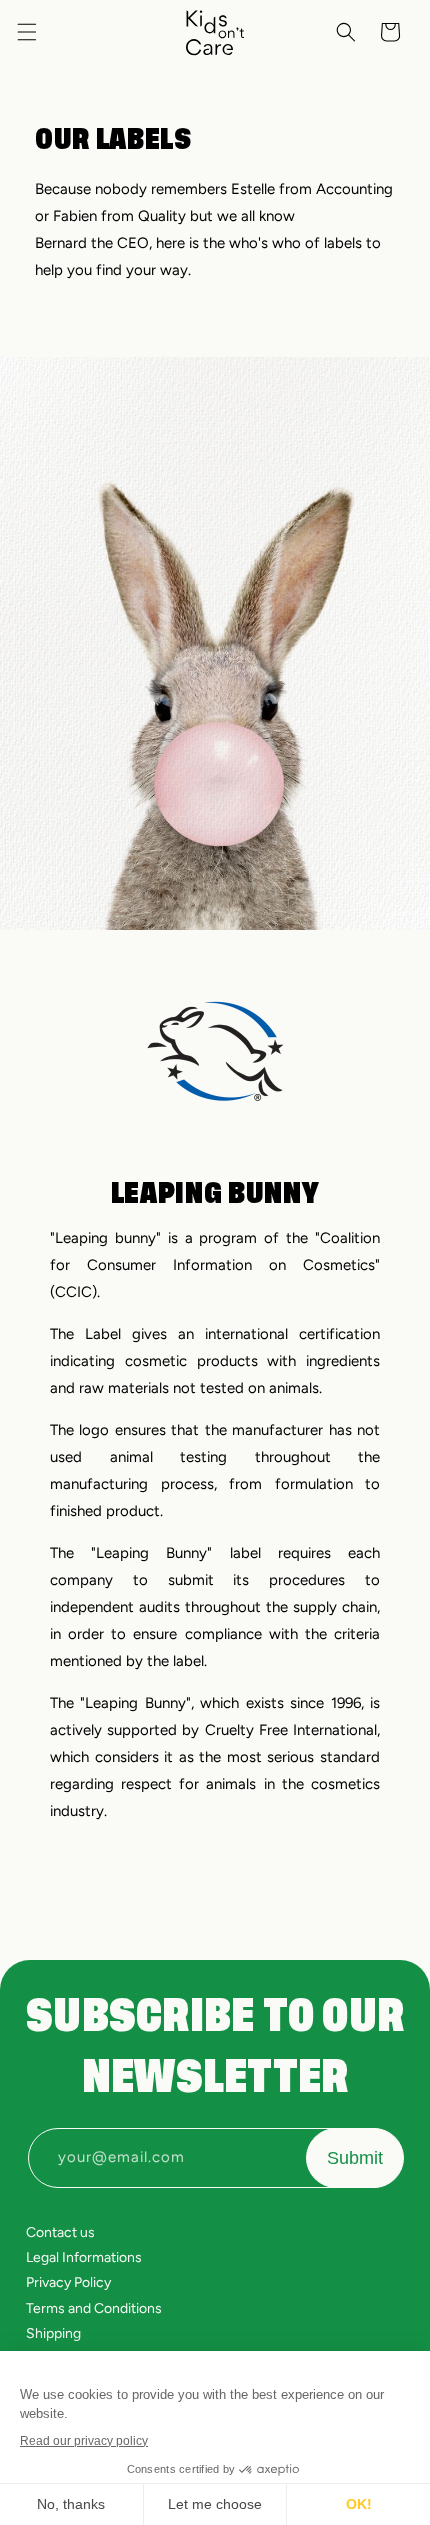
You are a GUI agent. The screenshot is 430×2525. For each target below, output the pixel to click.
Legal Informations (84, 2257)
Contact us (60, 2232)
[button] (27, 32)
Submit (355, 2158)
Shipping (53, 2333)
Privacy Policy (68, 2282)
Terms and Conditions (94, 2308)
